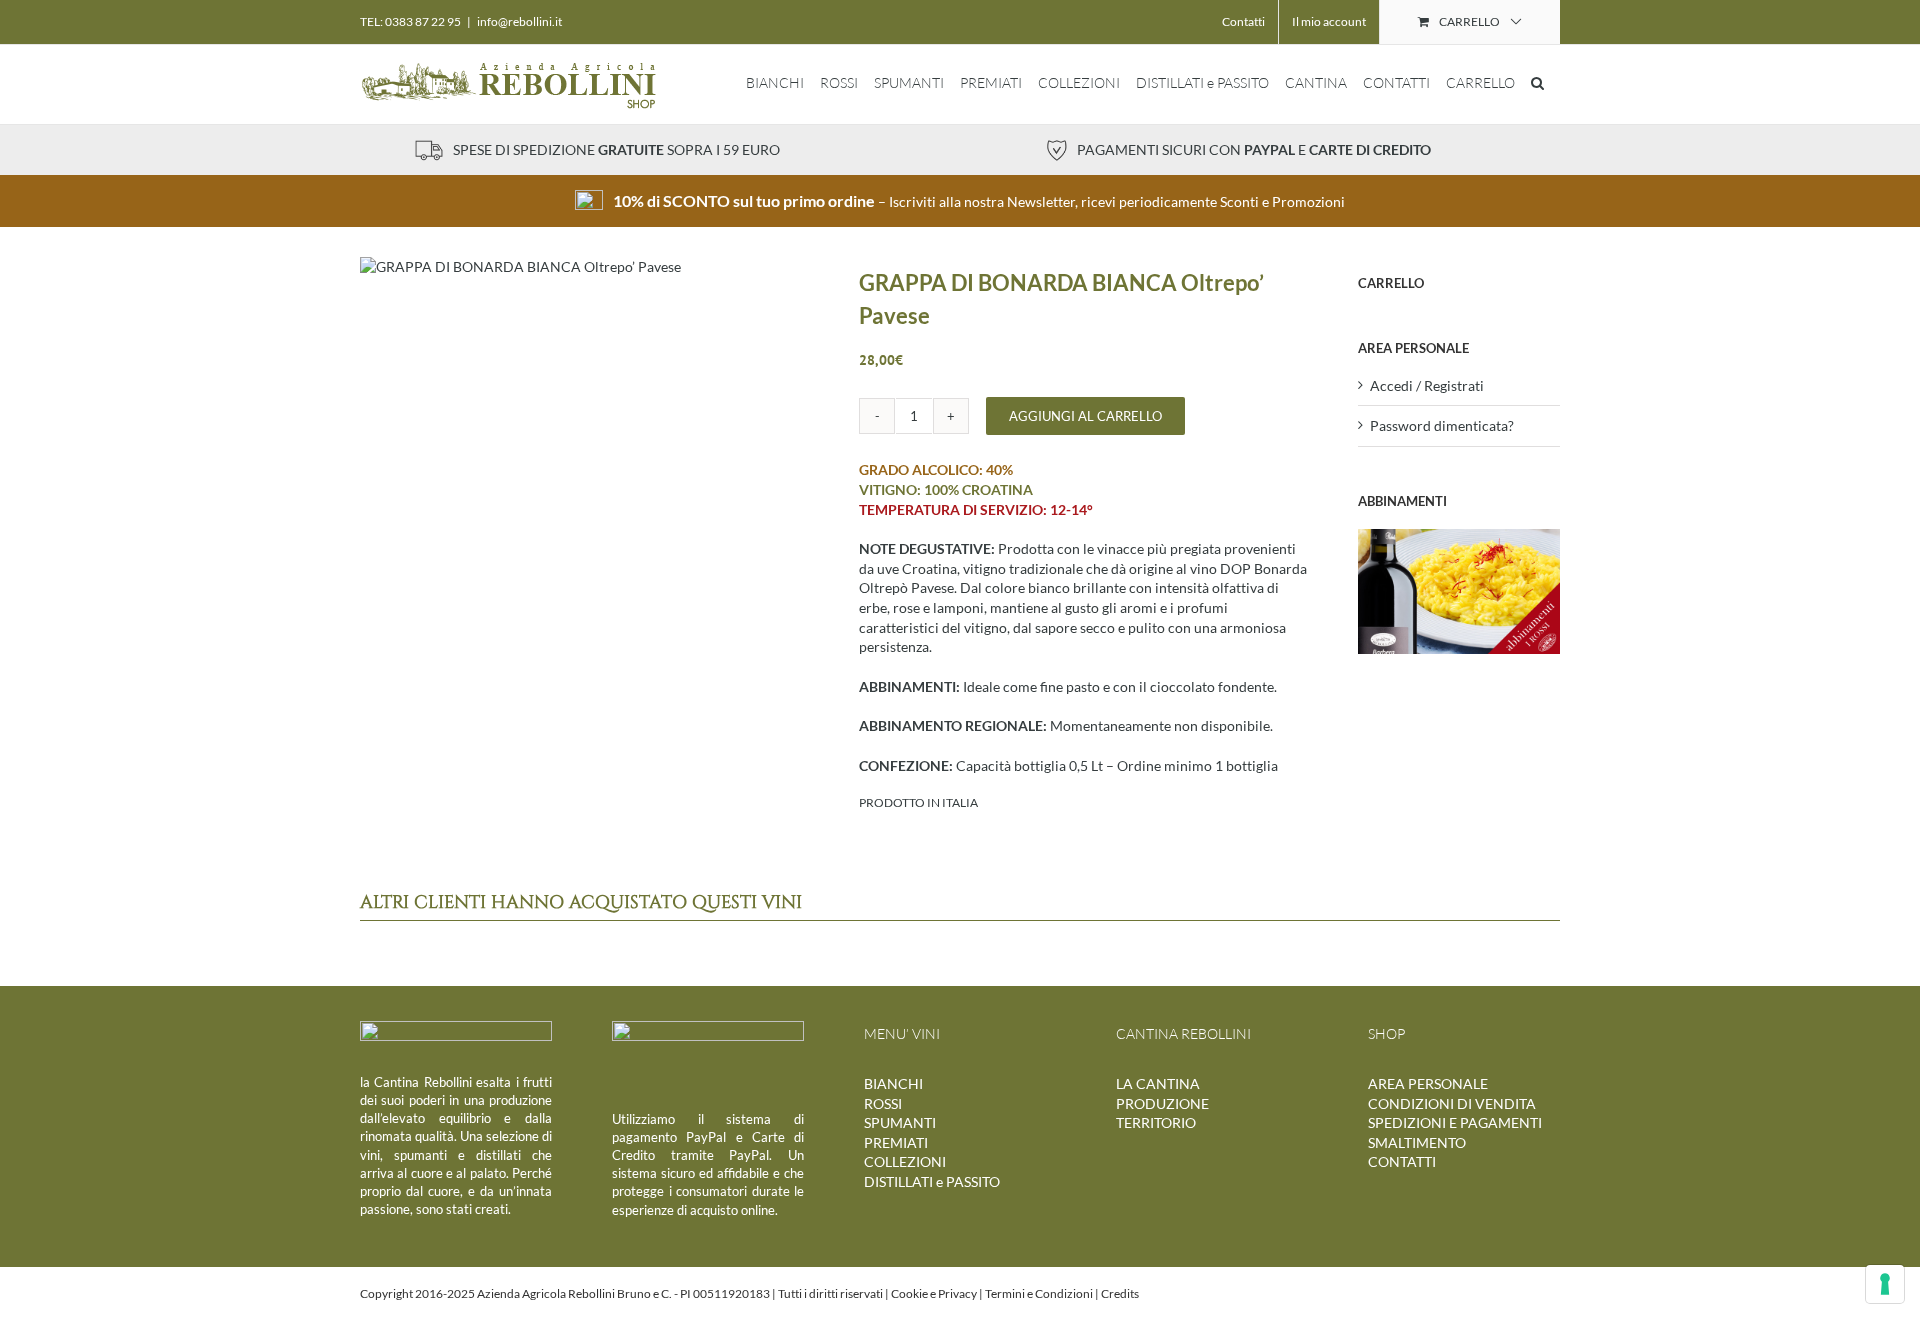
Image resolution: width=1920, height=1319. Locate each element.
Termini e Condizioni (1039, 1293)
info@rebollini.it (519, 21)
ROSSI (883, 1103)
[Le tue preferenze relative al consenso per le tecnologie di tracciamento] (1885, 1284)
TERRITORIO (1156, 1122)
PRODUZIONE (1162, 1103)
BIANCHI (893, 1083)
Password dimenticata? (1442, 425)
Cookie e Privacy (934, 1293)
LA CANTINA (1158, 1083)
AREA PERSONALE (1428, 1083)
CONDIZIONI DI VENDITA (1452, 1103)
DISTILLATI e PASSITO (932, 1181)
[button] (1537, 83)
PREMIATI (896, 1142)
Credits (1120, 1293)
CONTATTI (1402, 1161)
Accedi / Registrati (1427, 385)
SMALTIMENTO (1417, 1142)
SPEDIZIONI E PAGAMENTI (1455, 1122)
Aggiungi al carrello (1085, 416)
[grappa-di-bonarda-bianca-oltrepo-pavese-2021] (520, 267)
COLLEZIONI (905, 1161)
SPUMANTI (900, 1122)
